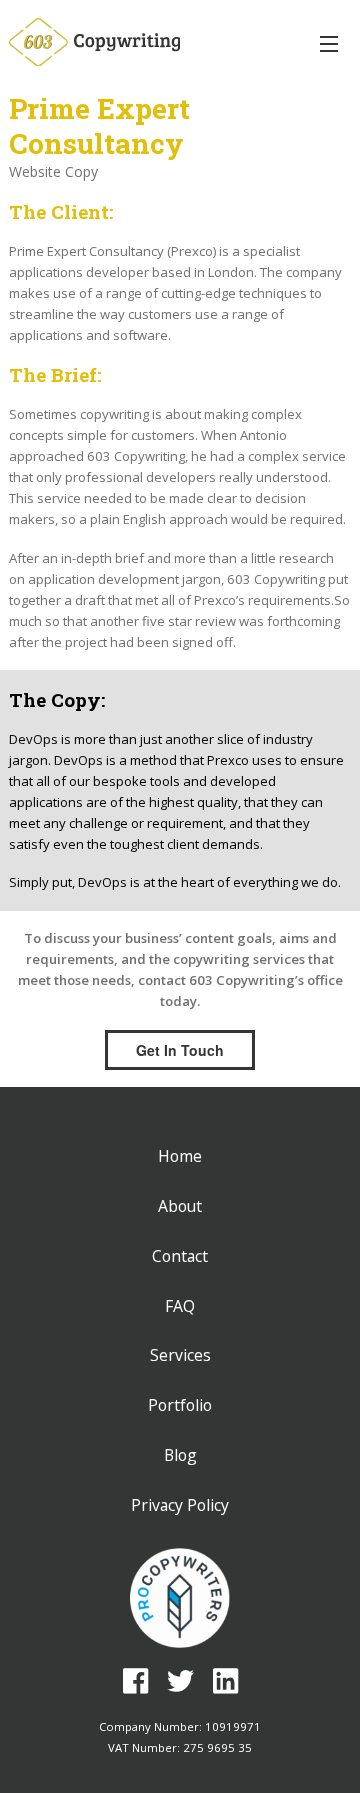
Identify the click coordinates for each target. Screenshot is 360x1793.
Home (180, 1156)
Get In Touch (180, 1050)
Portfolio (180, 1405)
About (180, 1206)
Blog (180, 1455)
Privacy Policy (180, 1505)
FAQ (180, 1306)
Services (180, 1355)
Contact (180, 1256)
